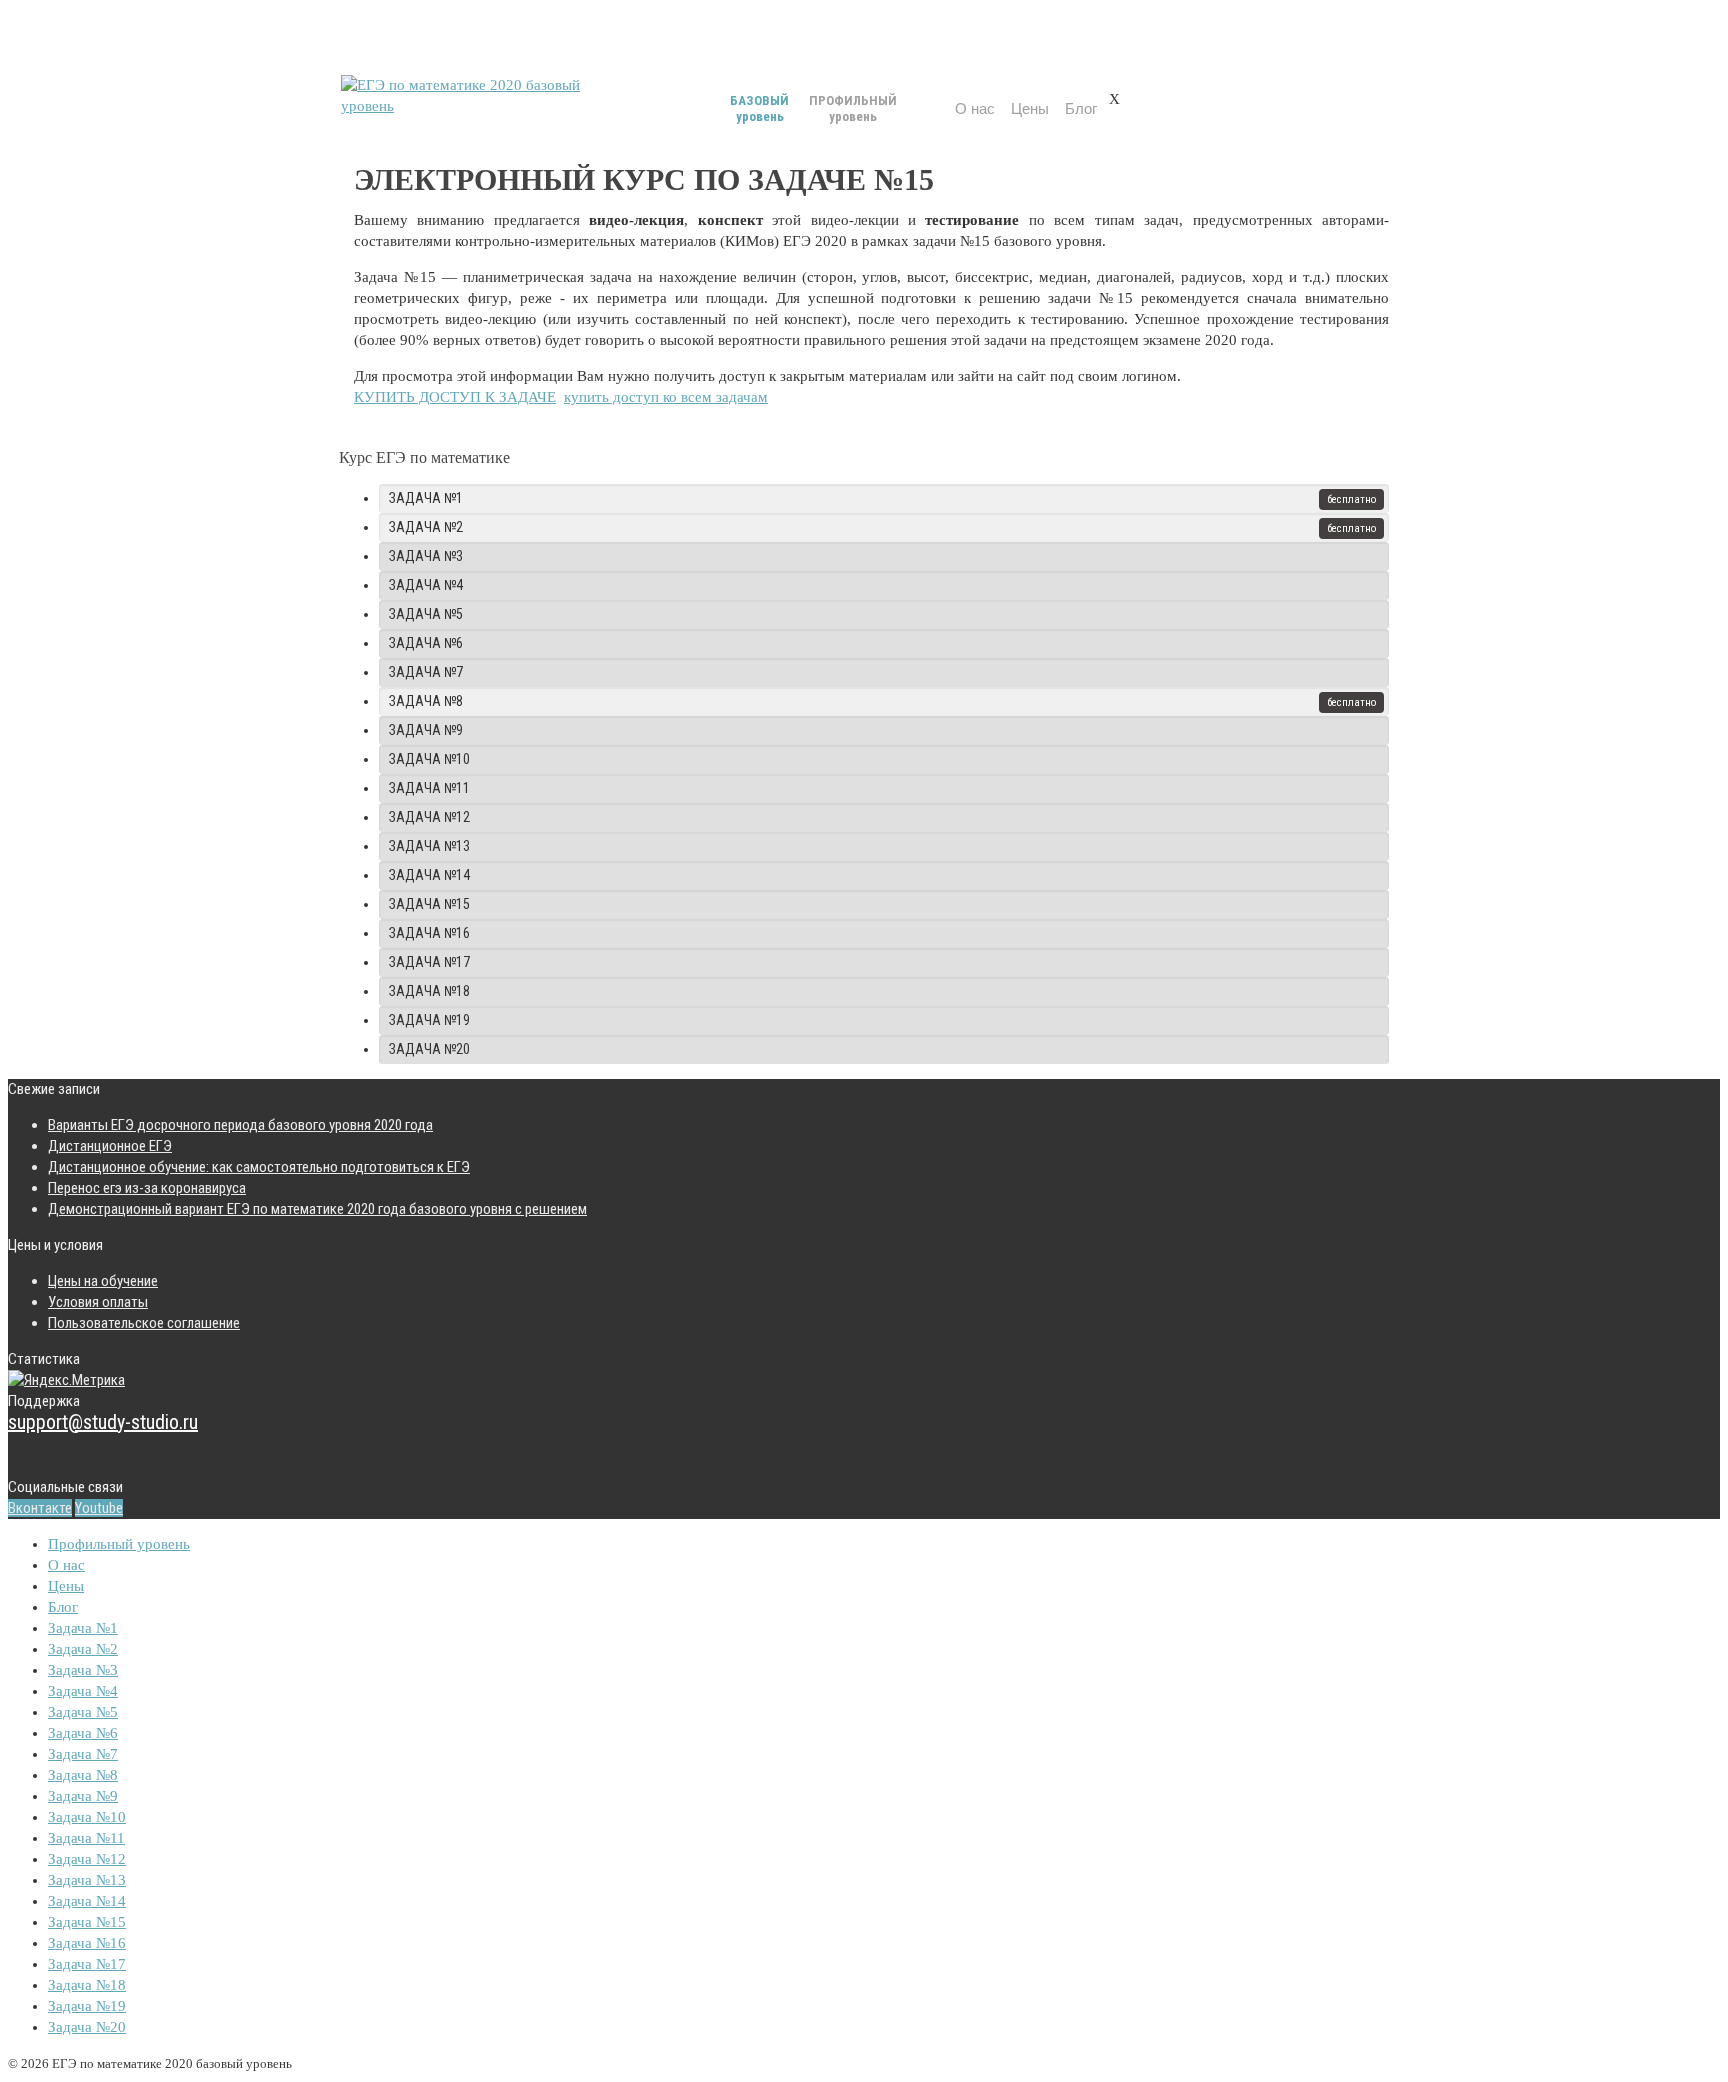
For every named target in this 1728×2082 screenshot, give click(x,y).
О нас (975, 108)
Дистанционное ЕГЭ (110, 1146)
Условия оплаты (98, 1302)
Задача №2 (426, 527)
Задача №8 (426, 701)
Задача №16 (429, 933)
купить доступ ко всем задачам (666, 397)
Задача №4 (426, 585)
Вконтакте (40, 1508)
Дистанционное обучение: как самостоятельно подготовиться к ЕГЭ (259, 1167)
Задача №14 (429, 875)
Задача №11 (429, 788)
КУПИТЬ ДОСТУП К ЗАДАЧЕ (455, 397)
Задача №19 (429, 1020)
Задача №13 (429, 846)
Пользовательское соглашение (144, 1323)
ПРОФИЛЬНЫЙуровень (853, 108)
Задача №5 (426, 614)
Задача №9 (426, 730)
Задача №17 (429, 962)
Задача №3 (426, 556)
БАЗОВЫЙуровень (759, 108)
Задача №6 (426, 643)
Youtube (99, 1508)
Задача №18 (429, 991)
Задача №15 (429, 904)
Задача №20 (429, 1049)
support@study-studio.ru (103, 1422)
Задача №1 (426, 498)
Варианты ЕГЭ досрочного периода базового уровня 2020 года (240, 1125)
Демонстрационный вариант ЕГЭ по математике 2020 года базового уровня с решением (317, 1209)
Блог (1081, 108)
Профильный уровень (119, 1544)
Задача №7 (426, 672)
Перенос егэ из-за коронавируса (147, 1188)
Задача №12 (429, 817)
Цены (1030, 108)
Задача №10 (429, 759)
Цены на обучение (103, 1281)
